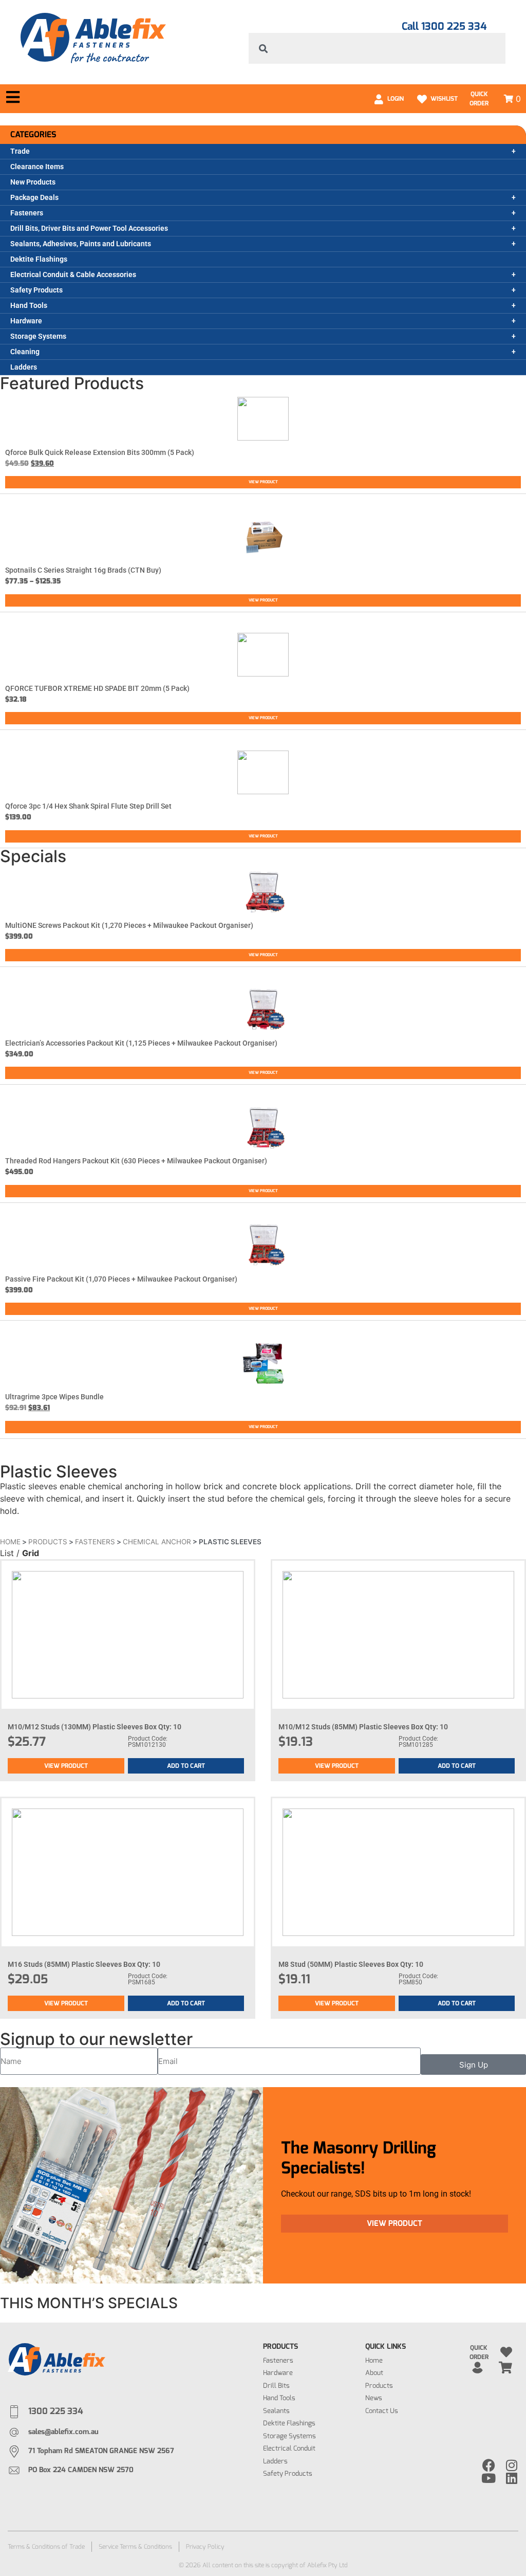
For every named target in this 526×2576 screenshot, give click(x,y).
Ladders (24, 367)
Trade (20, 151)
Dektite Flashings (39, 259)
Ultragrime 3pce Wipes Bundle (54, 1397)
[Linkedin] (512, 2478)
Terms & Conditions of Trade (46, 2547)
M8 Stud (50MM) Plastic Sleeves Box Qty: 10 (351, 1964)
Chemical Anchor (157, 1542)
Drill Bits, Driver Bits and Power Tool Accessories (89, 228)
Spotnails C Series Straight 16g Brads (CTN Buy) (83, 570)
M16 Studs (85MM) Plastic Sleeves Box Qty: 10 (84, 1964)
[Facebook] (489, 2465)
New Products (33, 182)
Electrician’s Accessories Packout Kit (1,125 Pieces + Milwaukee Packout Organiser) (141, 1043)
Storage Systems (38, 336)
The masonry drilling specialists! (359, 2158)
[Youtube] (489, 2478)
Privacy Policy (205, 2547)
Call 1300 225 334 (444, 26)
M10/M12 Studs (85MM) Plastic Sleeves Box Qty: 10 (363, 1727)
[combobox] (377, 48)
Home (10, 1542)
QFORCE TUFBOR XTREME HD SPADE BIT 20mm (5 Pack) (97, 688)
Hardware (26, 321)
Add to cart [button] (186, 1766)
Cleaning (25, 352)
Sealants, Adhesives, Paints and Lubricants (81, 244)
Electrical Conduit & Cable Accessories (73, 275)
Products (48, 1542)
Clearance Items (37, 167)
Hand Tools (29, 305)
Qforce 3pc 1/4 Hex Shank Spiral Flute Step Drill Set (88, 806)
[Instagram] (512, 2465)
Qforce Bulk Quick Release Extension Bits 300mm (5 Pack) (100, 452)
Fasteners (27, 213)
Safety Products (36, 290)
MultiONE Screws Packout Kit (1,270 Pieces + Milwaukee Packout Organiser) (129, 925)
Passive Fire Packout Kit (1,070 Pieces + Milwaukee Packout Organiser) (121, 1279)
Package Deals (34, 197)
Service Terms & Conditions (135, 2547)
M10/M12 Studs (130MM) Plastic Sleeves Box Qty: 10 (95, 1727)
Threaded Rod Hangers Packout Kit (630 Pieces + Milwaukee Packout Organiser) (136, 1161)
